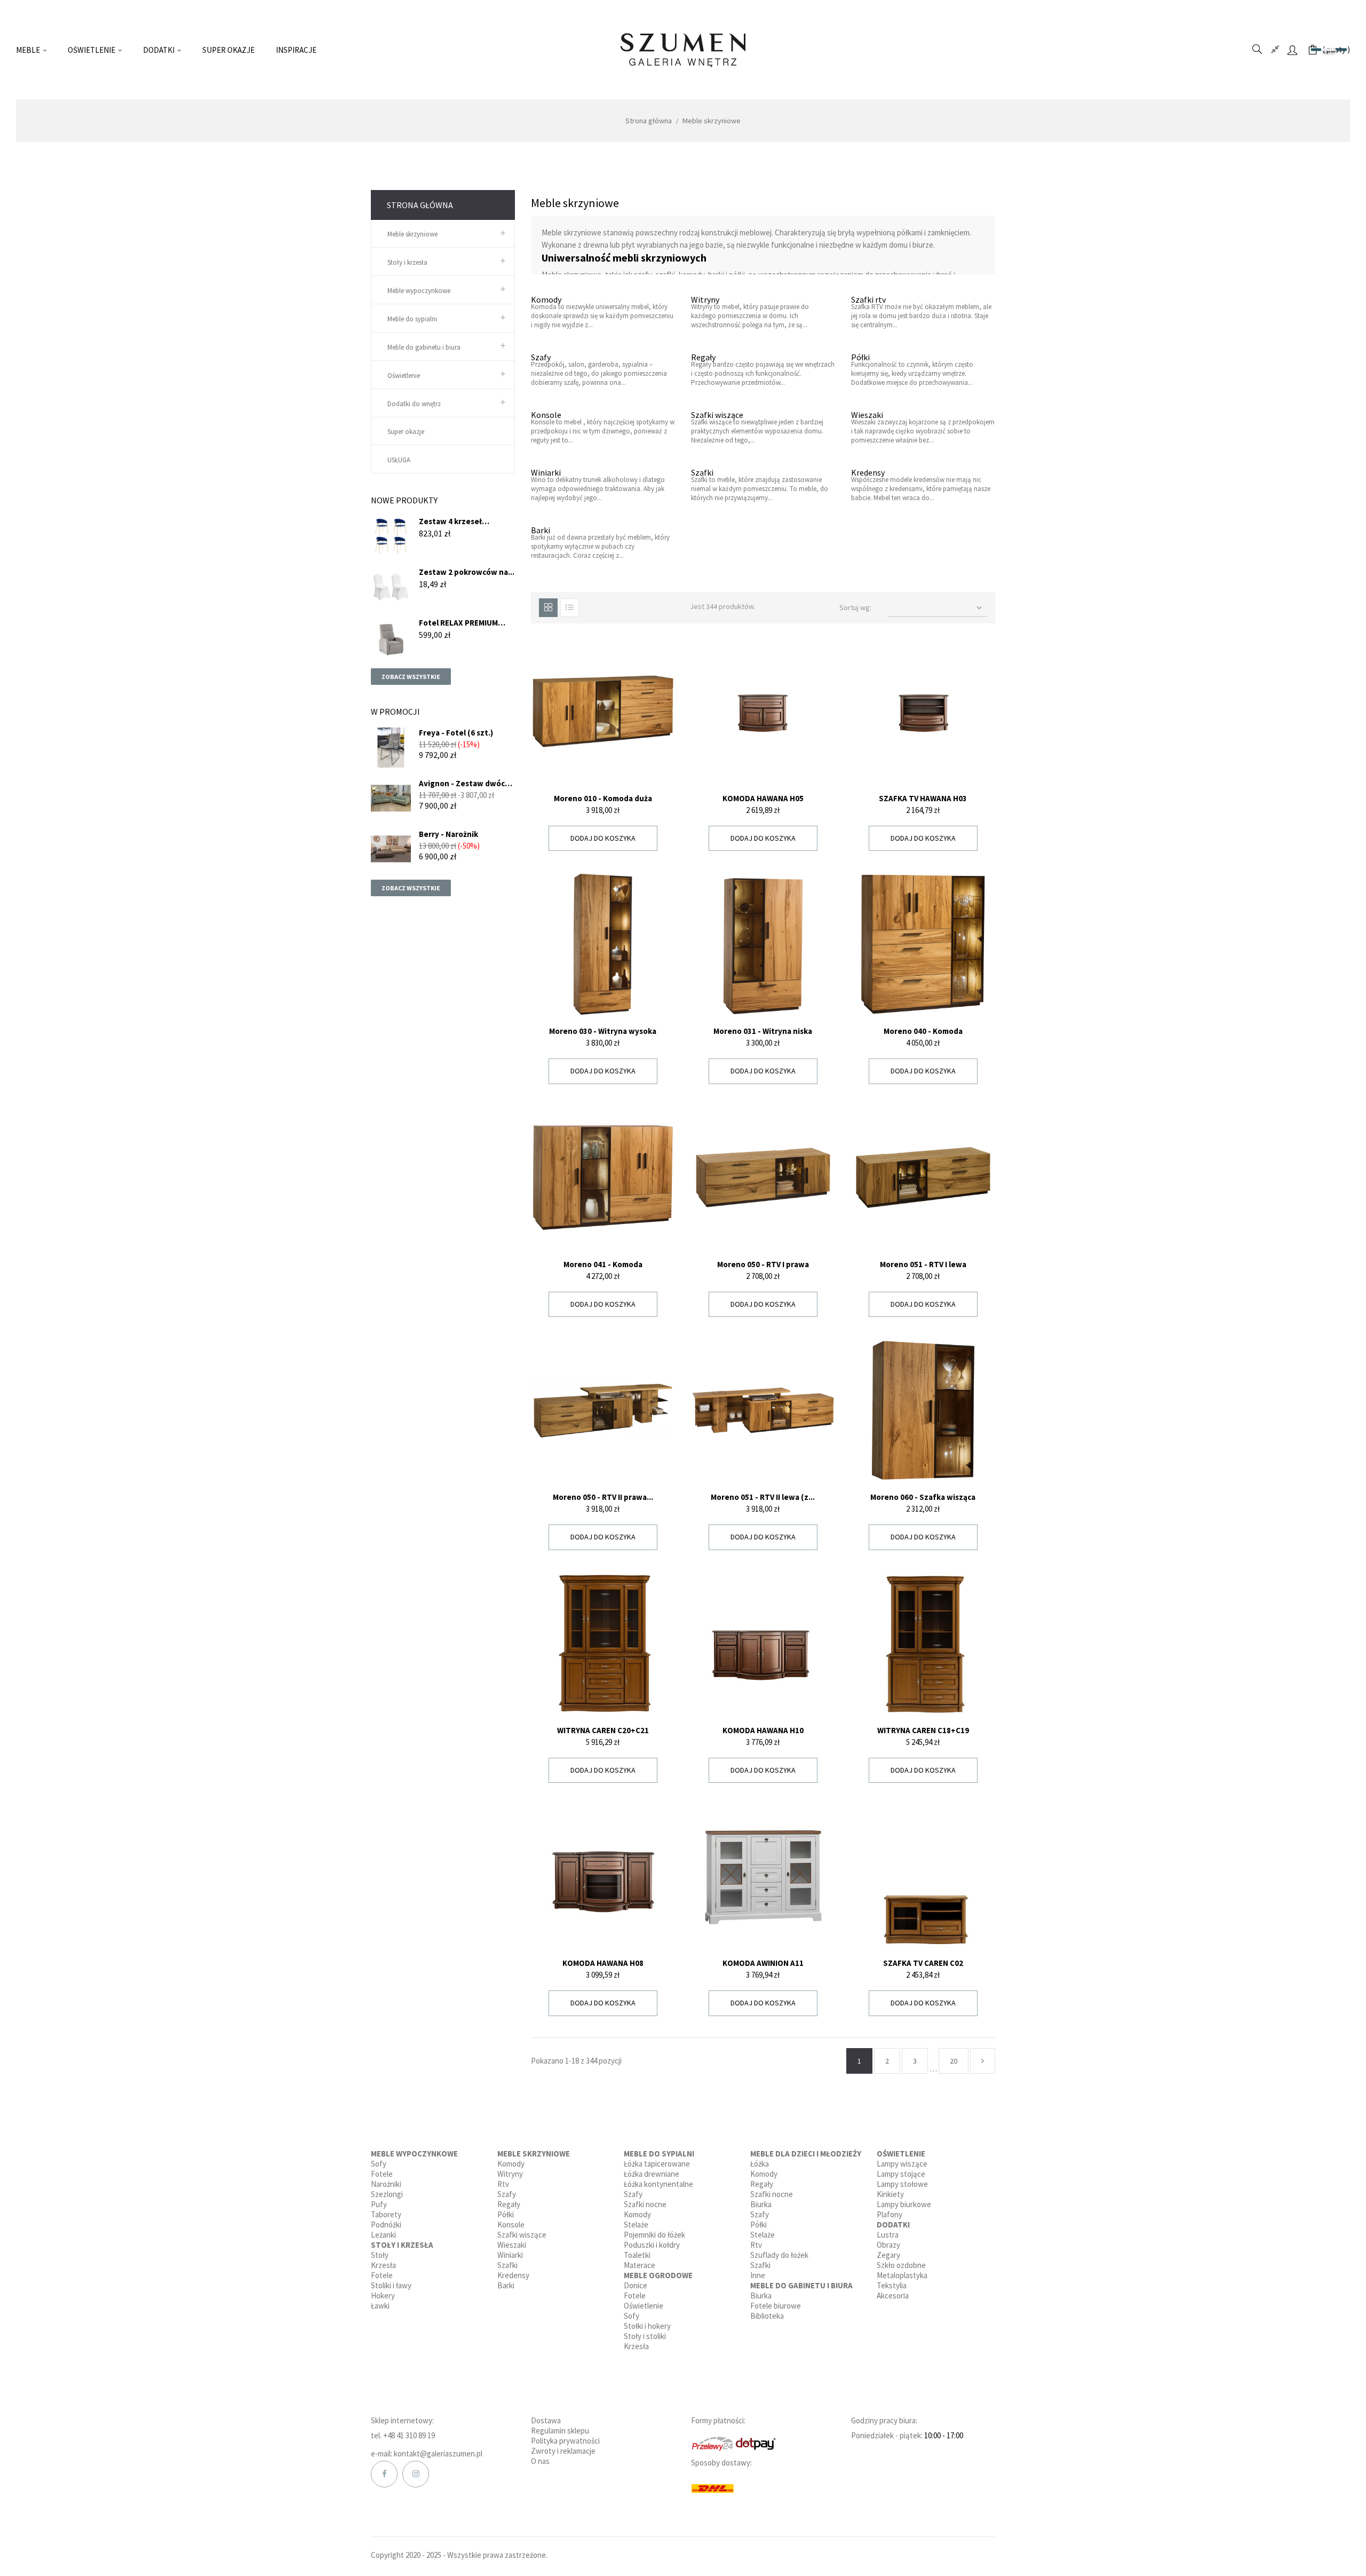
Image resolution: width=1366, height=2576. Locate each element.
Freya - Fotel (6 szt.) (456, 733)
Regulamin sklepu (560, 2431)
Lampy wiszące (902, 2164)
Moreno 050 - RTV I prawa (763, 1264)
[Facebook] (384, 2474)
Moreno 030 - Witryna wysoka (603, 1031)
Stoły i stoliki (645, 2336)
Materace (640, 2265)
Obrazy (888, 2245)
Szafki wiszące (717, 415)
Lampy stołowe (902, 2184)
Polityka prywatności (565, 2441)
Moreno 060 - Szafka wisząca (923, 1497)
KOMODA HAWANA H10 (763, 1730)
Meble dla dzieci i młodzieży (806, 2154)
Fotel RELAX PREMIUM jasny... (458, 623)
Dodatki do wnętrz (414, 404)
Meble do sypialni (412, 319)
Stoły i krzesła (407, 262)
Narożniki (386, 2184)
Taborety (386, 2214)
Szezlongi (387, 2194)
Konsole (546, 415)
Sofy (379, 2164)
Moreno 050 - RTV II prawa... (603, 1497)
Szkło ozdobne (901, 2265)
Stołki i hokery (647, 2326)
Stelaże (636, 2225)
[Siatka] (548, 608)
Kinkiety (890, 2194)
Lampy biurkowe (904, 2204)
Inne (758, 2275)
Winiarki (546, 472)
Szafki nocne (645, 2204)
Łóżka (760, 2164)
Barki (541, 530)
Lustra (888, 2235)
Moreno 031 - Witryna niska (763, 1031)
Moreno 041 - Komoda (603, 1264)
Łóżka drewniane (652, 2174)
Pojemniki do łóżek (654, 2235)
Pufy (379, 2204)
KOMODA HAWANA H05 (763, 798)
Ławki (380, 2306)
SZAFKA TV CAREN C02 (923, 1963)
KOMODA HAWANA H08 (603, 1963)
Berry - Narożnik (448, 834)
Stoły (380, 2255)
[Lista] (570, 608)
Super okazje (406, 432)
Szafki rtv (868, 299)
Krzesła (383, 2265)
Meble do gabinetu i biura (424, 347)
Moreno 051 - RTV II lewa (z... (763, 1497)
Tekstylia (892, 2285)
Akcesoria (893, 2296)
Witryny (705, 299)
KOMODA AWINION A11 (763, 1963)
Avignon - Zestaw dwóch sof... (464, 783)
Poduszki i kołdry (652, 2245)
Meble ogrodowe (658, 2275)
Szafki (702, 472)
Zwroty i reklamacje (563, 2451)
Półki (860, 357)
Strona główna (420, 205)
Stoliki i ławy (391, 2285)
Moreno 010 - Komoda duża (603, 798)
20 (954, 2061)
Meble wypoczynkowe (419, 291)
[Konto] (1292, 50)
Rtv (503, 2184)
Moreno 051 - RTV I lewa (923, 1264)
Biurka (761, 2204)
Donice (636, 2285)
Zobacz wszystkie (411, 677)
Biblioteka (767, 2316)
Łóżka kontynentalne (658, 2184)
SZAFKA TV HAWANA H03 (923, 798)
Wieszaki (867, 415)
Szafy (541, 357)
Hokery (383, 2296)
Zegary (888, 2255)
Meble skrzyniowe (412, 234)
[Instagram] (416, 2474)
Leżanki (383, 2235)
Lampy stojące (901, 2174)
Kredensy (868, 472)
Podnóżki (386, 2225)
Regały (703, 357)
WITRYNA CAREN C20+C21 (603, 1730)
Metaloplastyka (902, 2275)
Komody (546, 299)
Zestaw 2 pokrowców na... (467, 572)
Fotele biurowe (776, 2306)
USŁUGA (399, 460)
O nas (540, 2461)
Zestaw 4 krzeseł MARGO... (450, 521)
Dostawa (546, 2420)
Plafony (890, 2214)
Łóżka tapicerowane (657, 2164)
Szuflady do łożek (779, 2255)
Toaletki (637, 2255)
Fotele (382, 2174)
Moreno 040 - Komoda (923, 1031)
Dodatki (893, 2225)
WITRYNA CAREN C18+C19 (923, 1730)
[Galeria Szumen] (683, 50)
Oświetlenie (404, 376)
